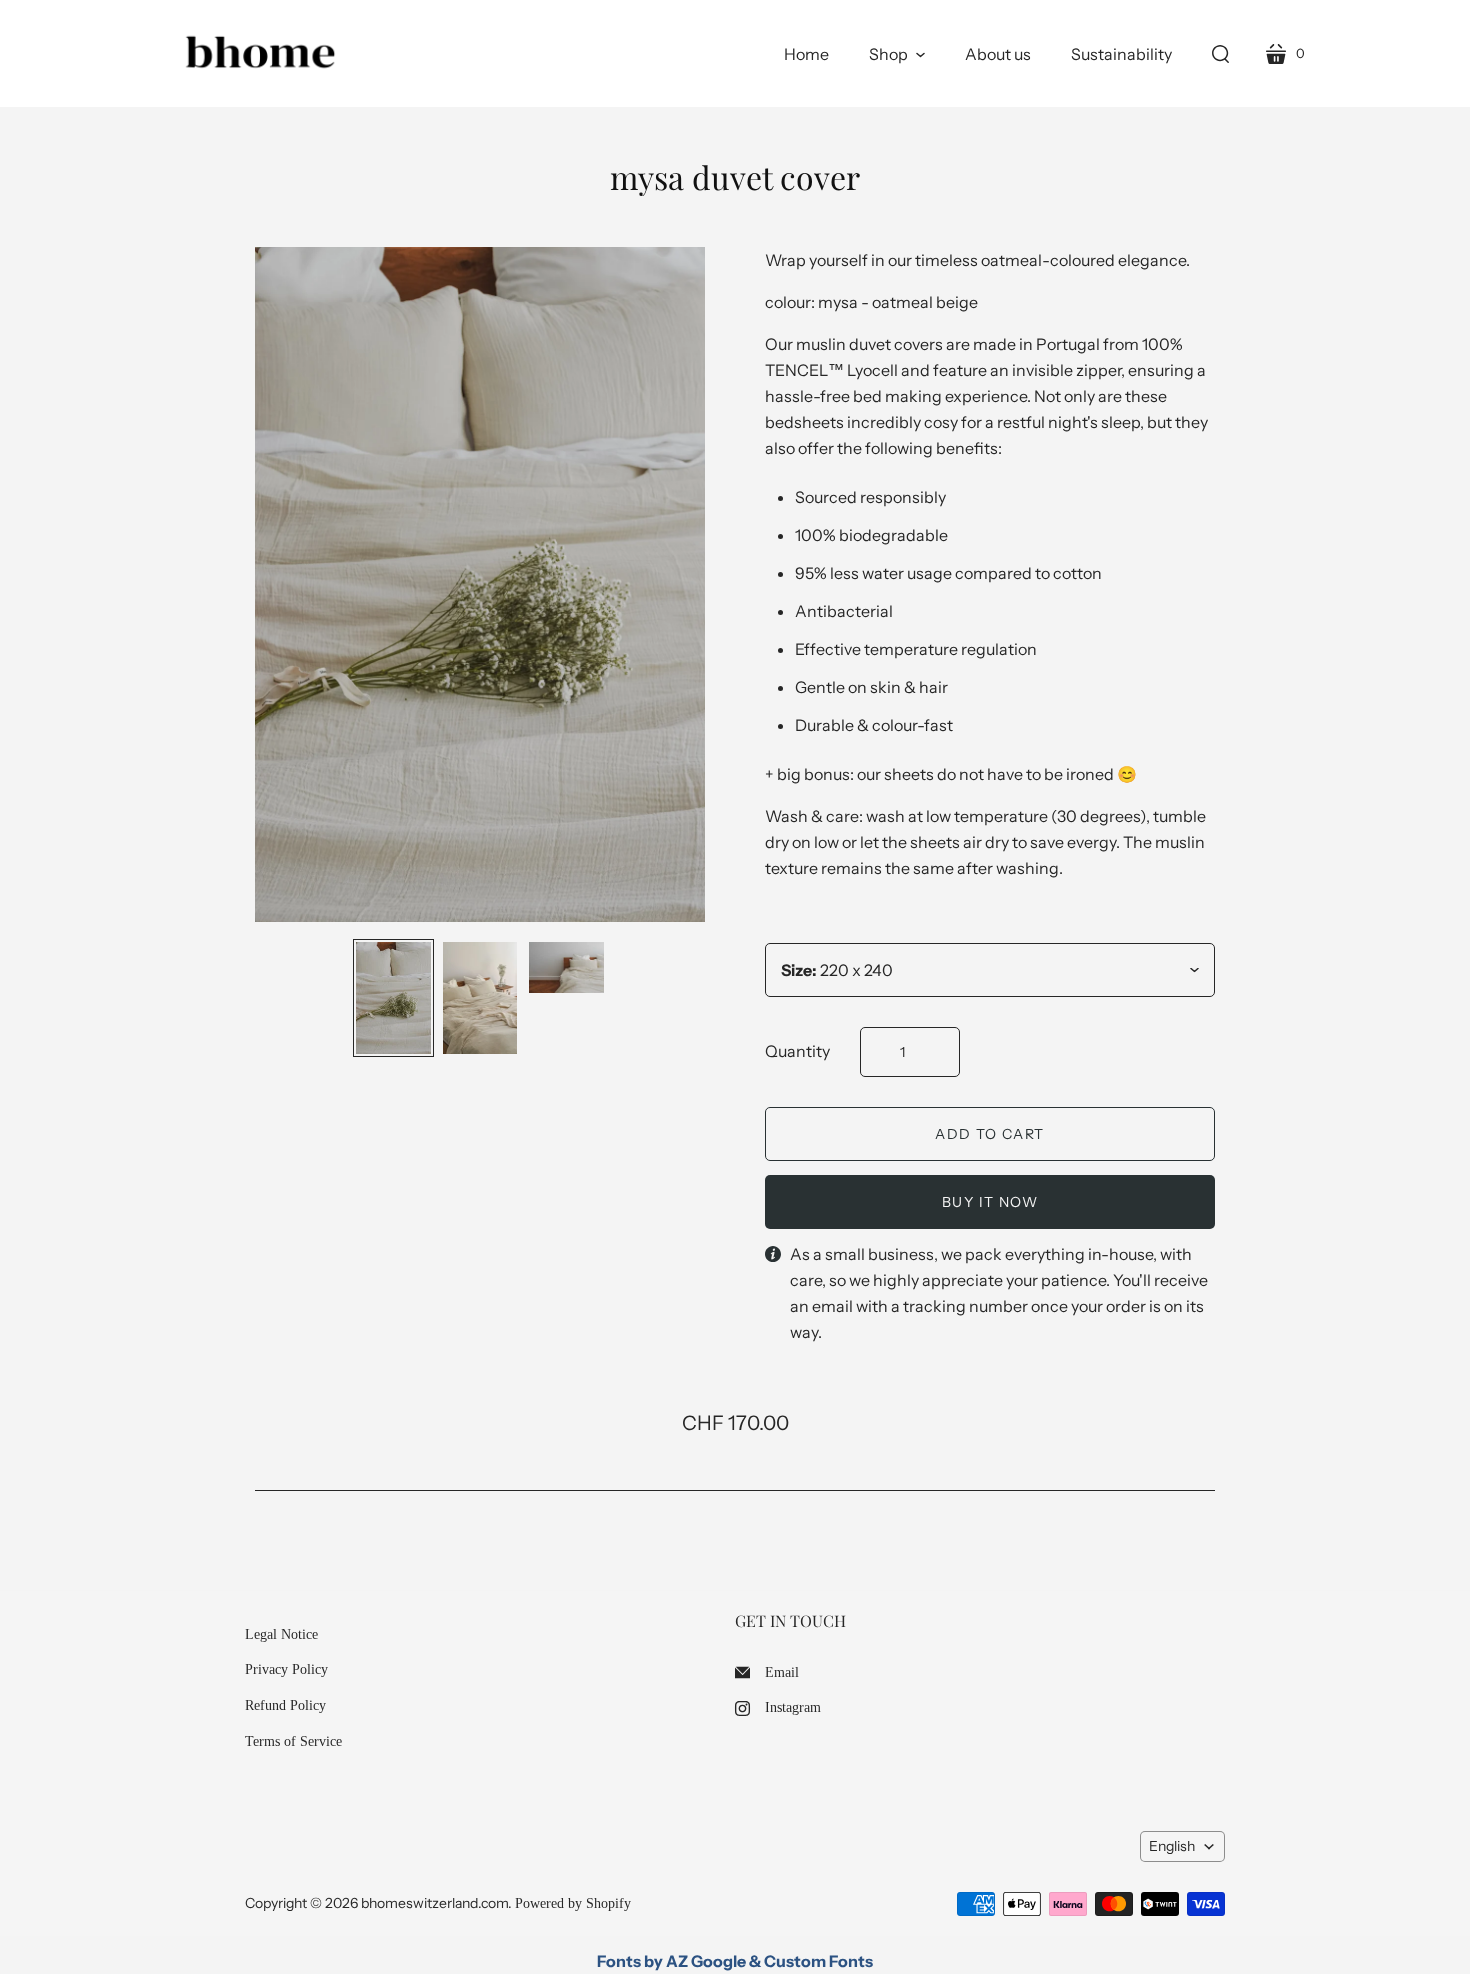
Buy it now (990, 1202)
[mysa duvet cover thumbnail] (393, 998)
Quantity (797, 1051)
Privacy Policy (286, 1669)
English (1172, 1846)
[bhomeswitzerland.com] (260, 53)
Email (782, 1672)
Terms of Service (293, 1741)
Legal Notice (281, 1634)
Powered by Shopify (573, 1903)
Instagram (793, 1707)
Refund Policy (285, 1705)
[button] (897, 54)
